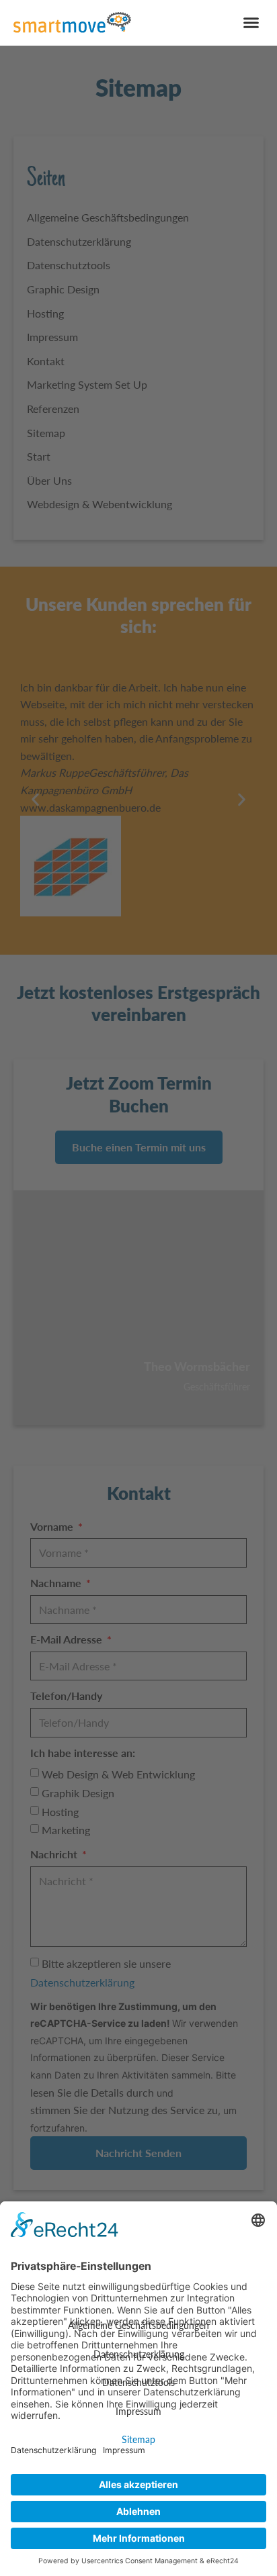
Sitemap (138, 2439)
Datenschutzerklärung (139, 2354)
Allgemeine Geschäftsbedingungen (138, 2325)
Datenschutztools (138, 2382)
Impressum (138, 2411)
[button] (251, 23)
